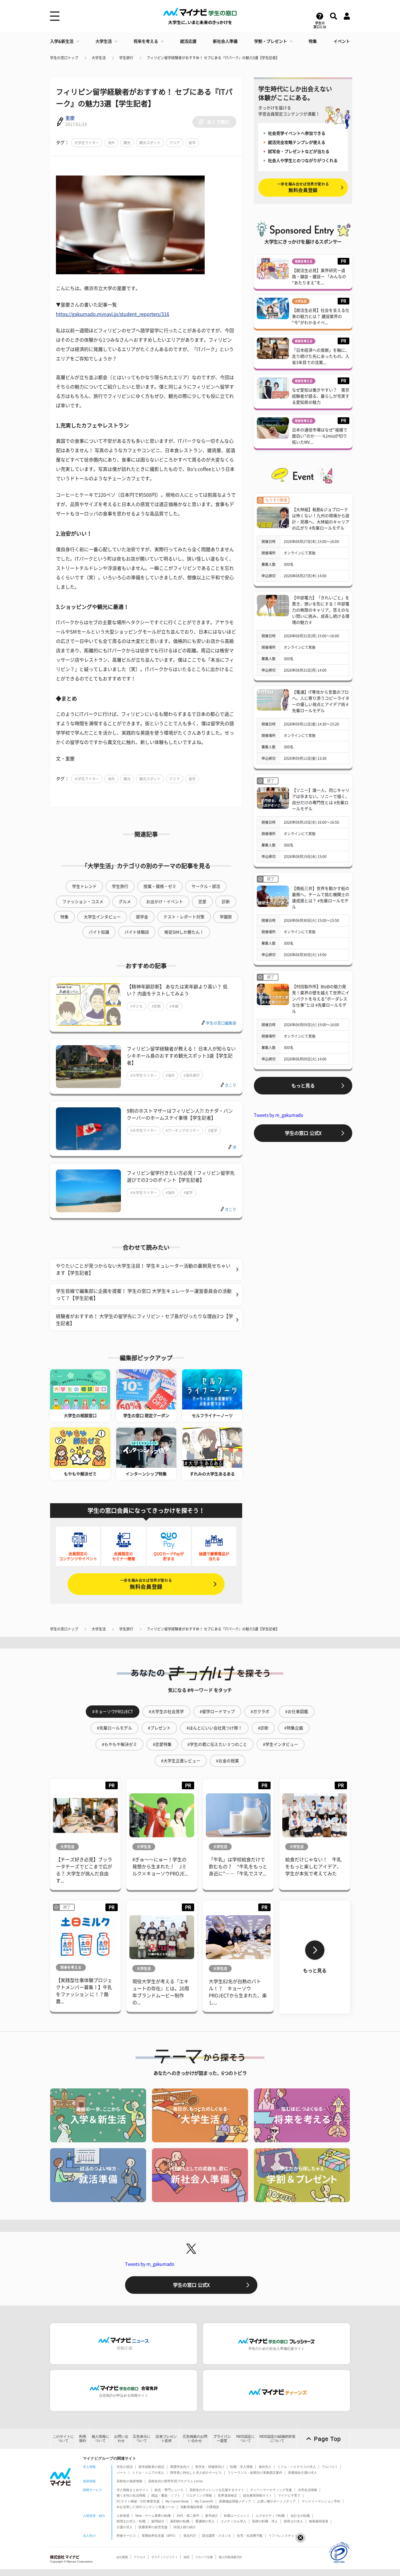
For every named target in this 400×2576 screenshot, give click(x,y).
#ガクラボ (260, 1712)
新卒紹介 (212, 2516)
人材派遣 (123, 2516)
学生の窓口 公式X (303, 1133)
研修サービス (126, 2536)
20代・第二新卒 (188, 2516)
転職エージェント (237, 2516)
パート (121, 2473)
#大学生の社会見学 (166, 1712)
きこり (231, 1085)
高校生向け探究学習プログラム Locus (176, 2481)
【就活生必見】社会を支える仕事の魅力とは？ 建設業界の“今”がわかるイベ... (321, 316)
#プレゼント (159, 1728)
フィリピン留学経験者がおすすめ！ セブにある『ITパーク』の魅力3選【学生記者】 (213, 58)
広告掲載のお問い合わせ (195, 2438)
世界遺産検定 (228, 2495)
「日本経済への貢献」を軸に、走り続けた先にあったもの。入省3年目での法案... (321, 356)
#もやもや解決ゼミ (119, 1744)
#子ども (137, 1006)
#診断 (156, 1006)
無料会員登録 (146, 1584)
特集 (313, 41)
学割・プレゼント (271, 41)
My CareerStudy (177, 2501)
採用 (187, 2557)
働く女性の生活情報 (131, 2495)
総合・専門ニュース (169, 2490)
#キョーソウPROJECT (113, 1712)
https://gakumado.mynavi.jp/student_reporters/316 (113, 314)
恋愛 (202, 902)
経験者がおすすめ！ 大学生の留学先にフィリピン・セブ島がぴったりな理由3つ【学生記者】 (145, 1320)
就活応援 (188, 41)
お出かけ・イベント (165, 902)
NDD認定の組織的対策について (277, 2438)
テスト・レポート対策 (184, 917)
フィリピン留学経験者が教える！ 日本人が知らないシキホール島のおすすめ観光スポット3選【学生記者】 (181, 1056)
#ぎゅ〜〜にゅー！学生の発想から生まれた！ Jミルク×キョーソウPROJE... (160, 1867)
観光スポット (150, 143)
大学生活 (104, 41)
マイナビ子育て (289, 2495)
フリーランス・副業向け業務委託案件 (255, 2473)
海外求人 (265, 2467)
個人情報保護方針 (230, 2557)
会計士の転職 (300, 2516)
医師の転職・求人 (265, 2521)
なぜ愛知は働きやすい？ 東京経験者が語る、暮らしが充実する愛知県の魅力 (321, 396)
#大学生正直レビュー (181, 1761)
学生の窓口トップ (64, 58)
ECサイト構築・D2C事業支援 (138, 2501)
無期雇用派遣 (319, 2521)
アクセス (140, 2557)
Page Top (327, 2439)
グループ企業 (204, 2557)
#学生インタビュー (281, 1744)
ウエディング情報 (199, 2495)
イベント (342, 41)
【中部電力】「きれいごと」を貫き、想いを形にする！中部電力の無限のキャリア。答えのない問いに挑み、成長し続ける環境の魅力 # (321, 610)
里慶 (70, 118)
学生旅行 (126, 58)
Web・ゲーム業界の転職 (153, 2516)
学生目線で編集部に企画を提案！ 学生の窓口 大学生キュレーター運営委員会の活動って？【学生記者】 (144, 1295)
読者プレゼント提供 (166, 2438)
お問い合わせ (121, 2438)
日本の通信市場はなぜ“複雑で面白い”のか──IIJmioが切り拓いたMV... (320, 436)
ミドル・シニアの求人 (148, 2473)
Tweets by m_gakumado (278, 1115)
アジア (175, 143)
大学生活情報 (307, 2490)
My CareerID (204, 2501)
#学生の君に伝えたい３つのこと (217, 1744)
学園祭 (226, 917)
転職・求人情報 (241, 2467)
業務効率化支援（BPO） (160, 2536)
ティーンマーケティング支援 (271, 2490)
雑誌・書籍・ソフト (166, 2495)
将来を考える (146, 41)
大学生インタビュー (102, 917)
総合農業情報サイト (258, 2495)
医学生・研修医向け (210, 2467)
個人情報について (100, 2438)
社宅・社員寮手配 (250, 2536)
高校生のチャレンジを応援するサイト (217, 2490)
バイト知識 (99, 932)
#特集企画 (294, 1728)
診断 (226, 902)
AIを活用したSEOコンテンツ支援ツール (146, 2507)
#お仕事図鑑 (297, 1712)
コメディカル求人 (233, 2521)
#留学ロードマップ (217, 1712)
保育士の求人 (293, 2521)
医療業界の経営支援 (153, 2527)
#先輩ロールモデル (114, 1728)
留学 (192, 143)
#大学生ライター (144, 1075)
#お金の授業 (228, 1761)
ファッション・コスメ (83, 902)
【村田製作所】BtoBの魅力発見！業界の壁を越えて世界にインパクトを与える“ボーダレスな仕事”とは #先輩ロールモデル (321, 999)
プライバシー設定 (222, 2438)
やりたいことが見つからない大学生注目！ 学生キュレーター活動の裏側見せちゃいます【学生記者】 (143, 1269)
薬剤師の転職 (180, 2521)
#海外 (170, 1075)
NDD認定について (246, 2438)
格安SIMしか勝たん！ (184, 932)
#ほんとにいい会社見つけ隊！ (214, 1728)
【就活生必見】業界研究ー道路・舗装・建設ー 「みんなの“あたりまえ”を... (319, 277)
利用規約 (83, 2438)
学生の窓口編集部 (221, 1023)
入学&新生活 (62, 41)
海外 (111, 143)
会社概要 (122, 2557)
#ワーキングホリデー (183, 1130)
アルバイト (330, 2467)
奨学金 (142, 917)
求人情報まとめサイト (133, 2490)
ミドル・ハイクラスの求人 (297, 2467)
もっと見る (303, 1086)
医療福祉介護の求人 (303, 2473)
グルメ (125, 902)
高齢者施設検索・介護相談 (200, 2507)
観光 (127, 143)
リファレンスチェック (285, 2536)
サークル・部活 (206, 886)
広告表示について (142, 2438)
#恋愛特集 (162, 1744)
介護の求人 (125, 2527)
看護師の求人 (205, 2521)
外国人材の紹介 (185, 2527)
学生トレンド (84, 886)
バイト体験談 (137, 932)
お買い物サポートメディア (276, 2501)
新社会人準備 (225, 41)
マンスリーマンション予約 (321, 2501)
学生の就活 (125, 2467)
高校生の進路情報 (129, 2481)
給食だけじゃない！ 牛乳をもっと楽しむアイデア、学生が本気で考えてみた (313, 1867)
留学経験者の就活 (151, 2467)
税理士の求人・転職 (131, 2521)
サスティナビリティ (165, 2557)
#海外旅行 (192, 1075)
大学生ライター (87, 143)
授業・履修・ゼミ (160, 886)
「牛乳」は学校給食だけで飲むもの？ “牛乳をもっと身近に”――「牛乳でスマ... (238, 1867)
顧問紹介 (158, 2521)
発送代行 (190, 2536)
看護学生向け (180, 2467)
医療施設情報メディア (235, 2501)
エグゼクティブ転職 (270, 2516)
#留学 (213, 1130)
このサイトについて (63, 2438)
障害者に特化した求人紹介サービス (196, 2473)
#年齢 (174, 1006)
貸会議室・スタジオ (217, 2536)
